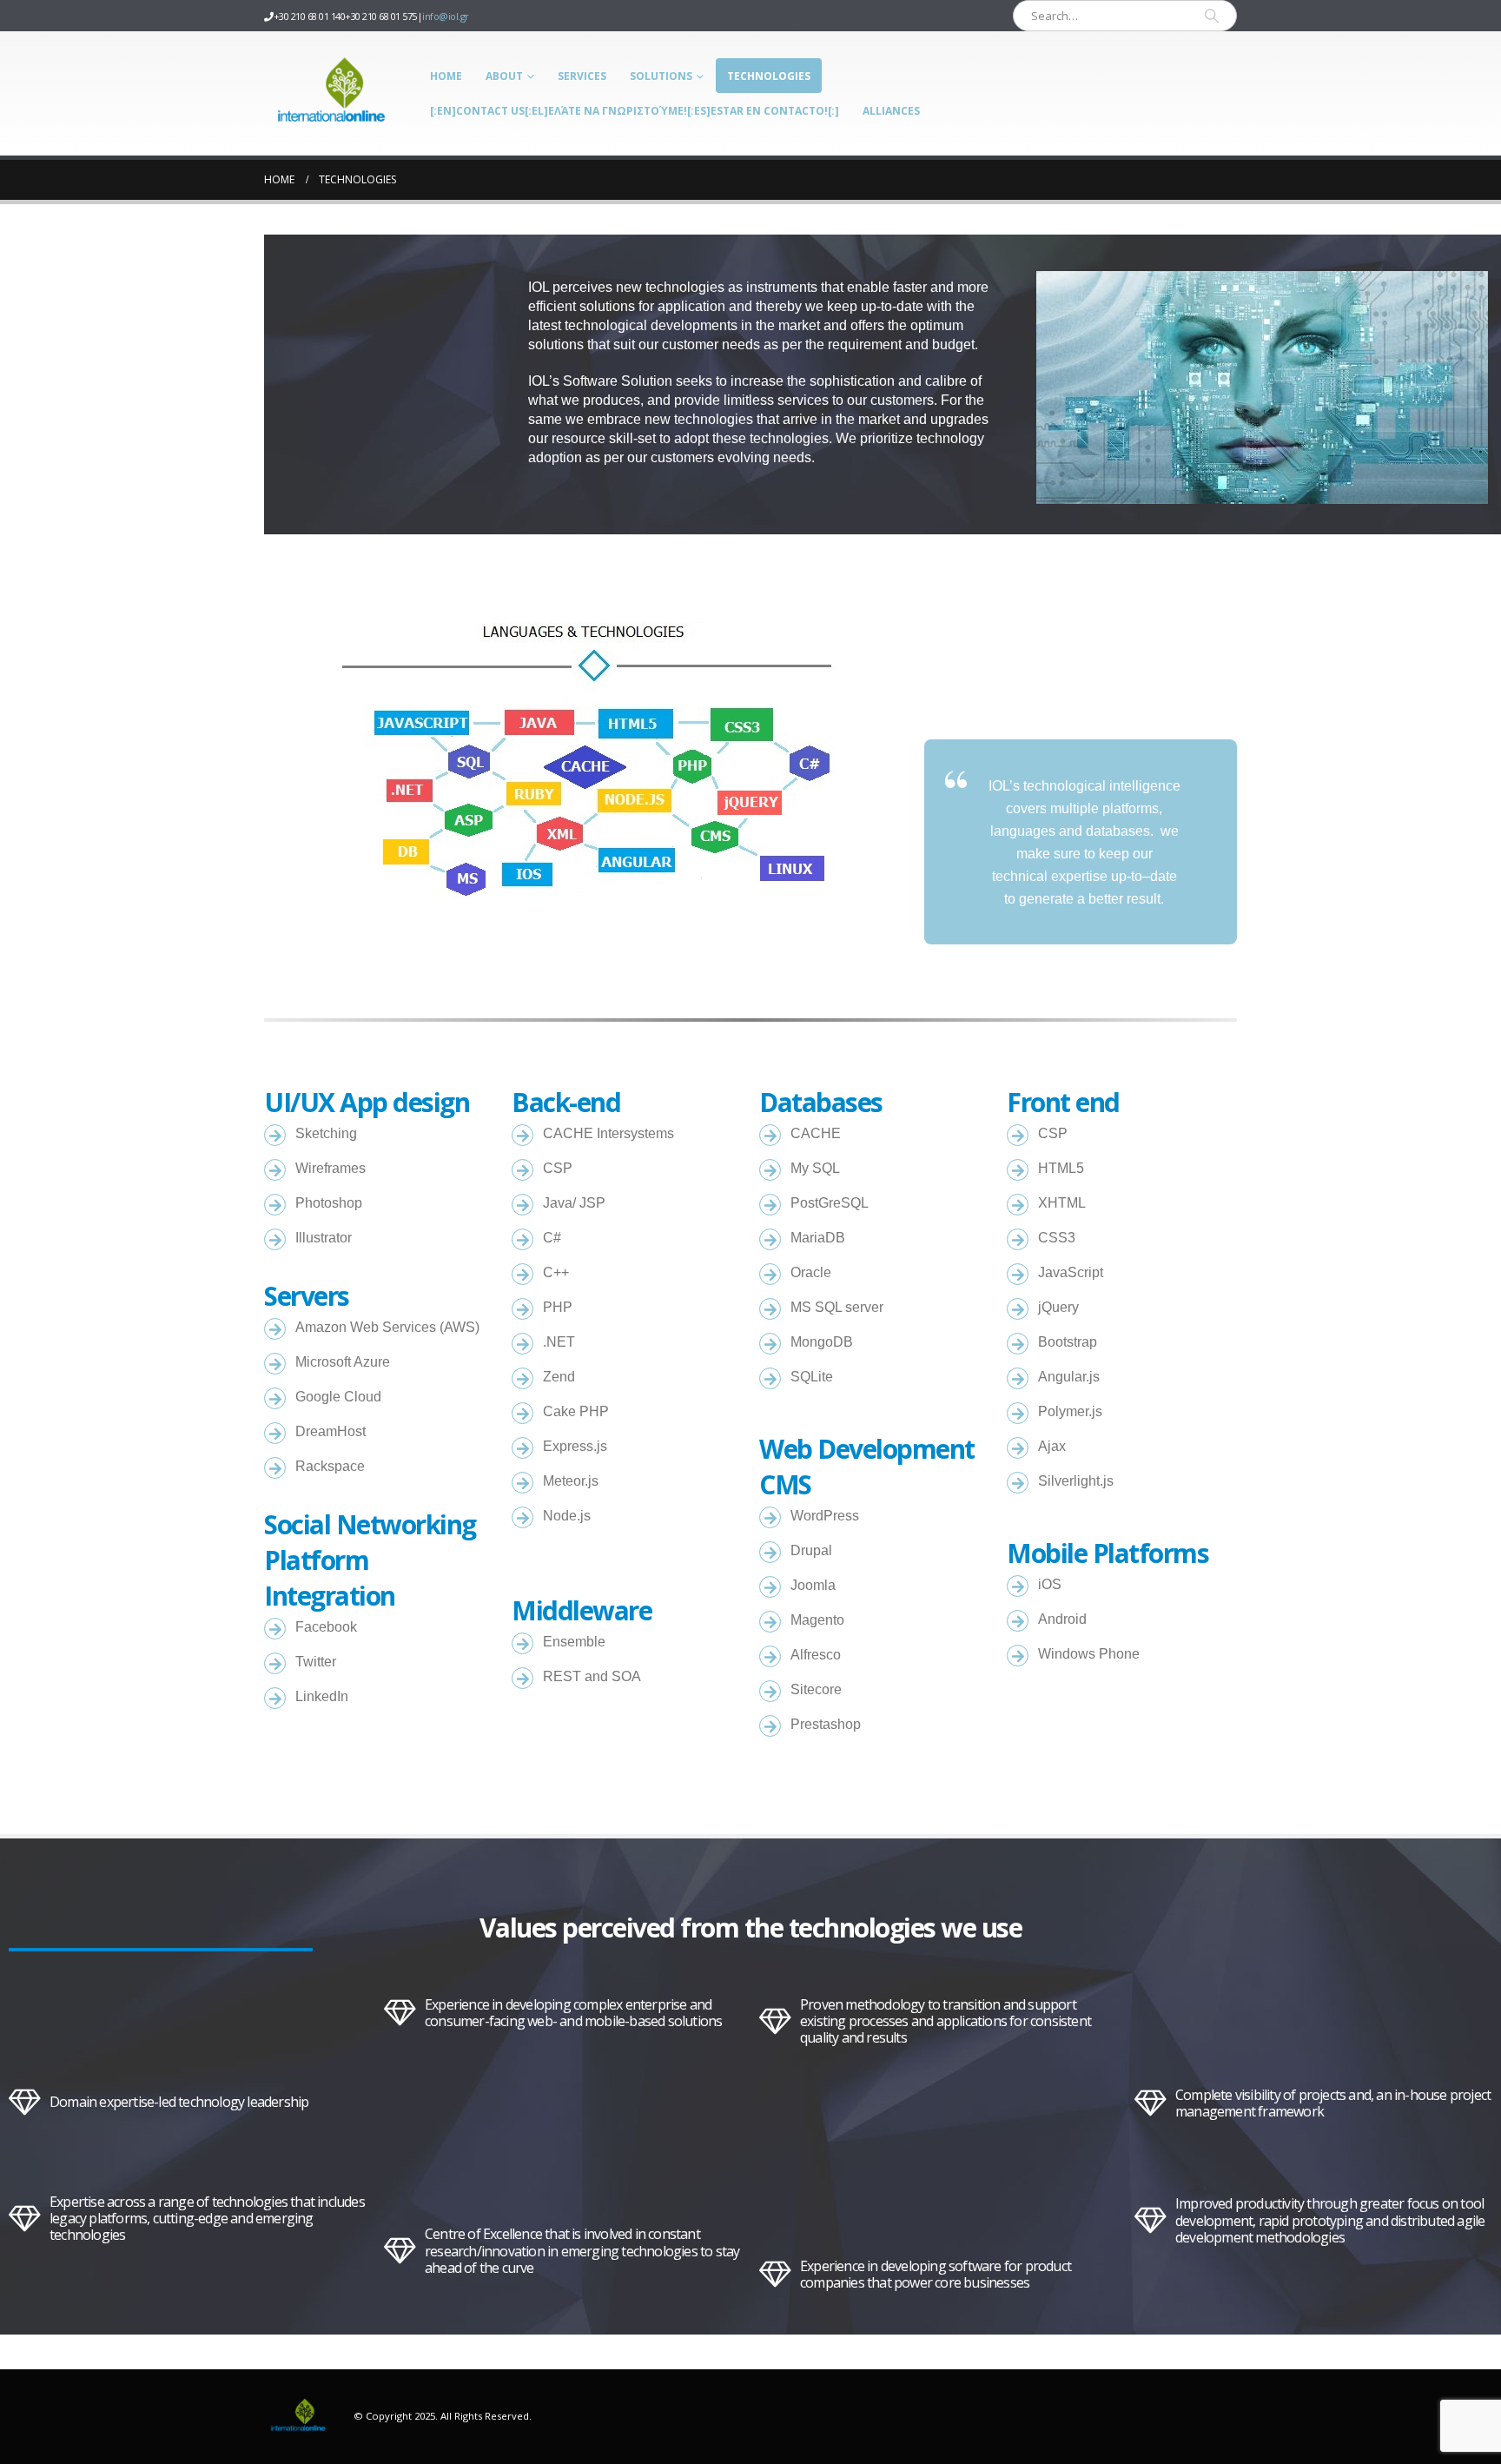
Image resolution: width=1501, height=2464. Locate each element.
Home (446, 76)
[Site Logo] (333, 93)
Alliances (891, 111)
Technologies (769, 76)
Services (582, 76)
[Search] (1212, 16)
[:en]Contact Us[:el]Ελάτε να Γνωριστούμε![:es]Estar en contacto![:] (635, 111)
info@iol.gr (446, 16)
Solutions (661, 76)
